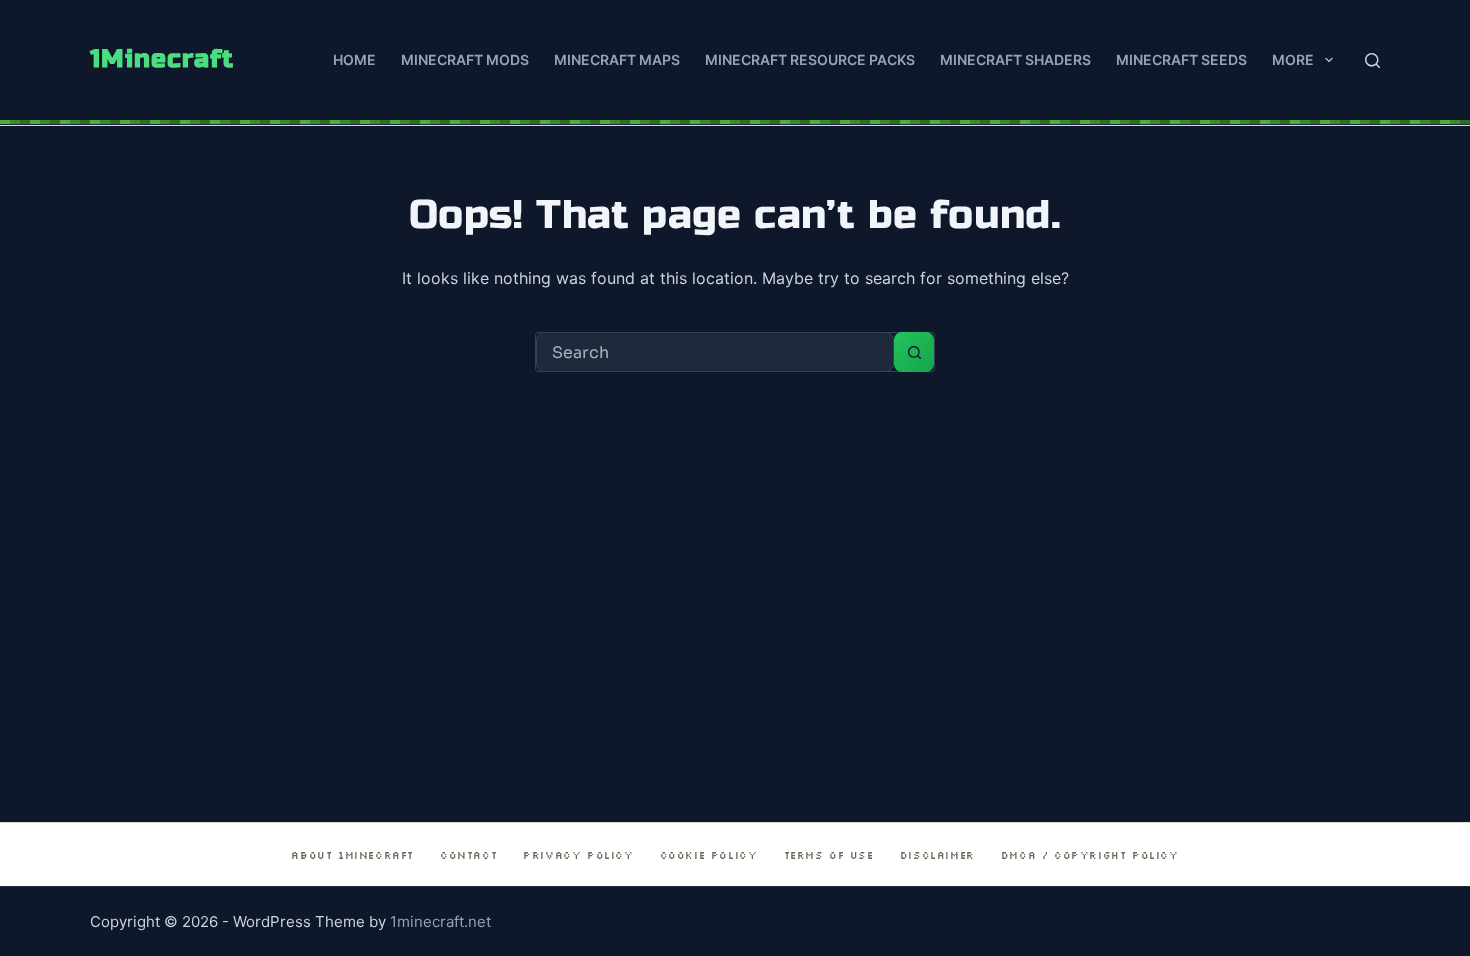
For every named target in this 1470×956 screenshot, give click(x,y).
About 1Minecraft (352, 855)
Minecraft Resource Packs (810, 59)
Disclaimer (937, 855)
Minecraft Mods (465, 59)
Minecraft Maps (617, 59)
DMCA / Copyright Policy (1090, 855)
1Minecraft (162, 59)
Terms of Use (829, 855)
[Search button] (914, 352)
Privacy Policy (578, 855)
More (1293, 59)
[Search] (1372, 60)
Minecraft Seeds (1181, 59)
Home (354, 59)
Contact (468, 855)
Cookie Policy (709, 855)
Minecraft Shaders (1015, 59)
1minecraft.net (440, 921)
